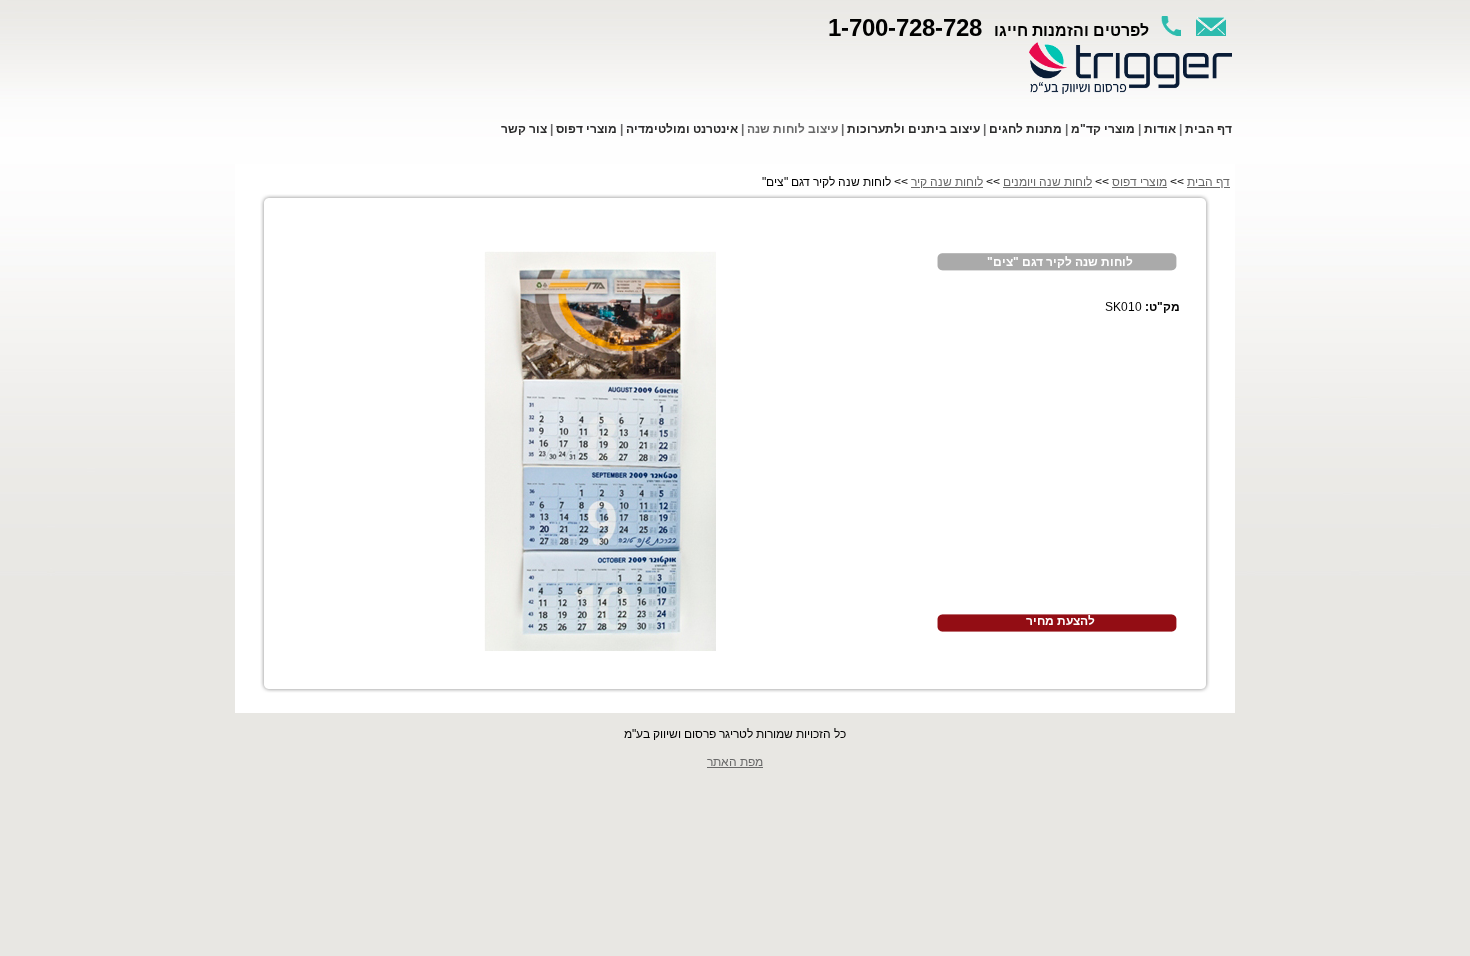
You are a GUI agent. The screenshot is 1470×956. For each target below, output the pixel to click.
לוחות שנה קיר (947, 182)
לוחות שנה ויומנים (1047, 182)
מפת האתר (735, 762)
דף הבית (1208, 182)
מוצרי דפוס (1139, 182)
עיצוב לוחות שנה (792, 129)
